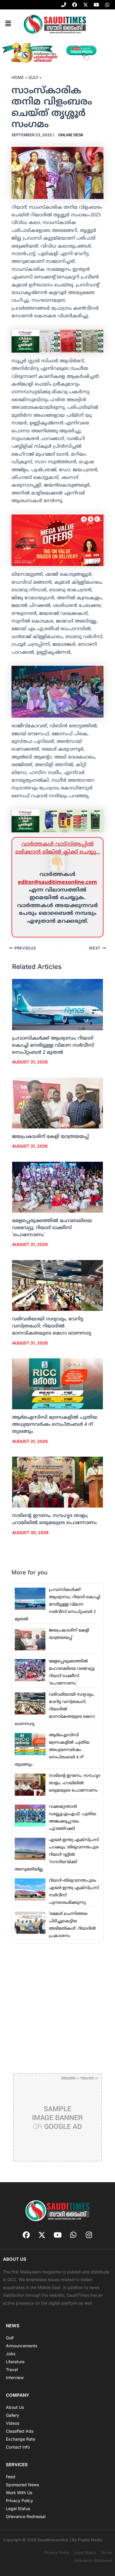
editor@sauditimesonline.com (57, 883)
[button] (8, 24)
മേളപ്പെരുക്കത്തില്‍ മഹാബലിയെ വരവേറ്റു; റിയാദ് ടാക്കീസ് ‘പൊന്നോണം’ (52, 1228)
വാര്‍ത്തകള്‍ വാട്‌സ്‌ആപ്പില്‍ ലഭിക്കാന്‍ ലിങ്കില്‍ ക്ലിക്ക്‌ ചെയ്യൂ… (58, 848)
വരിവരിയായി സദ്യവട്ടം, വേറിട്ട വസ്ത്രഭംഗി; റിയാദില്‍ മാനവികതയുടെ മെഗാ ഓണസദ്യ (52, 1326)
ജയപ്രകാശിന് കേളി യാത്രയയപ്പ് (50, 1137)
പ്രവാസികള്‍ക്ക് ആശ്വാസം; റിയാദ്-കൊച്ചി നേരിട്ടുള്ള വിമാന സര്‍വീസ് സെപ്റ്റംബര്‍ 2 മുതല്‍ (53, 1045)
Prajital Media (90, 2540)
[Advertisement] (57, 2008)
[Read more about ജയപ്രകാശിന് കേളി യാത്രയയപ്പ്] (58, 1103)
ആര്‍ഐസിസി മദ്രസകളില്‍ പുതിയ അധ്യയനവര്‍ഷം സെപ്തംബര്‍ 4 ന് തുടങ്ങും (55, 1425)
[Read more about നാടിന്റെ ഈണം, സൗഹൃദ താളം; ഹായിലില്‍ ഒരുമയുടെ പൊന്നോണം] (58, 1482)
